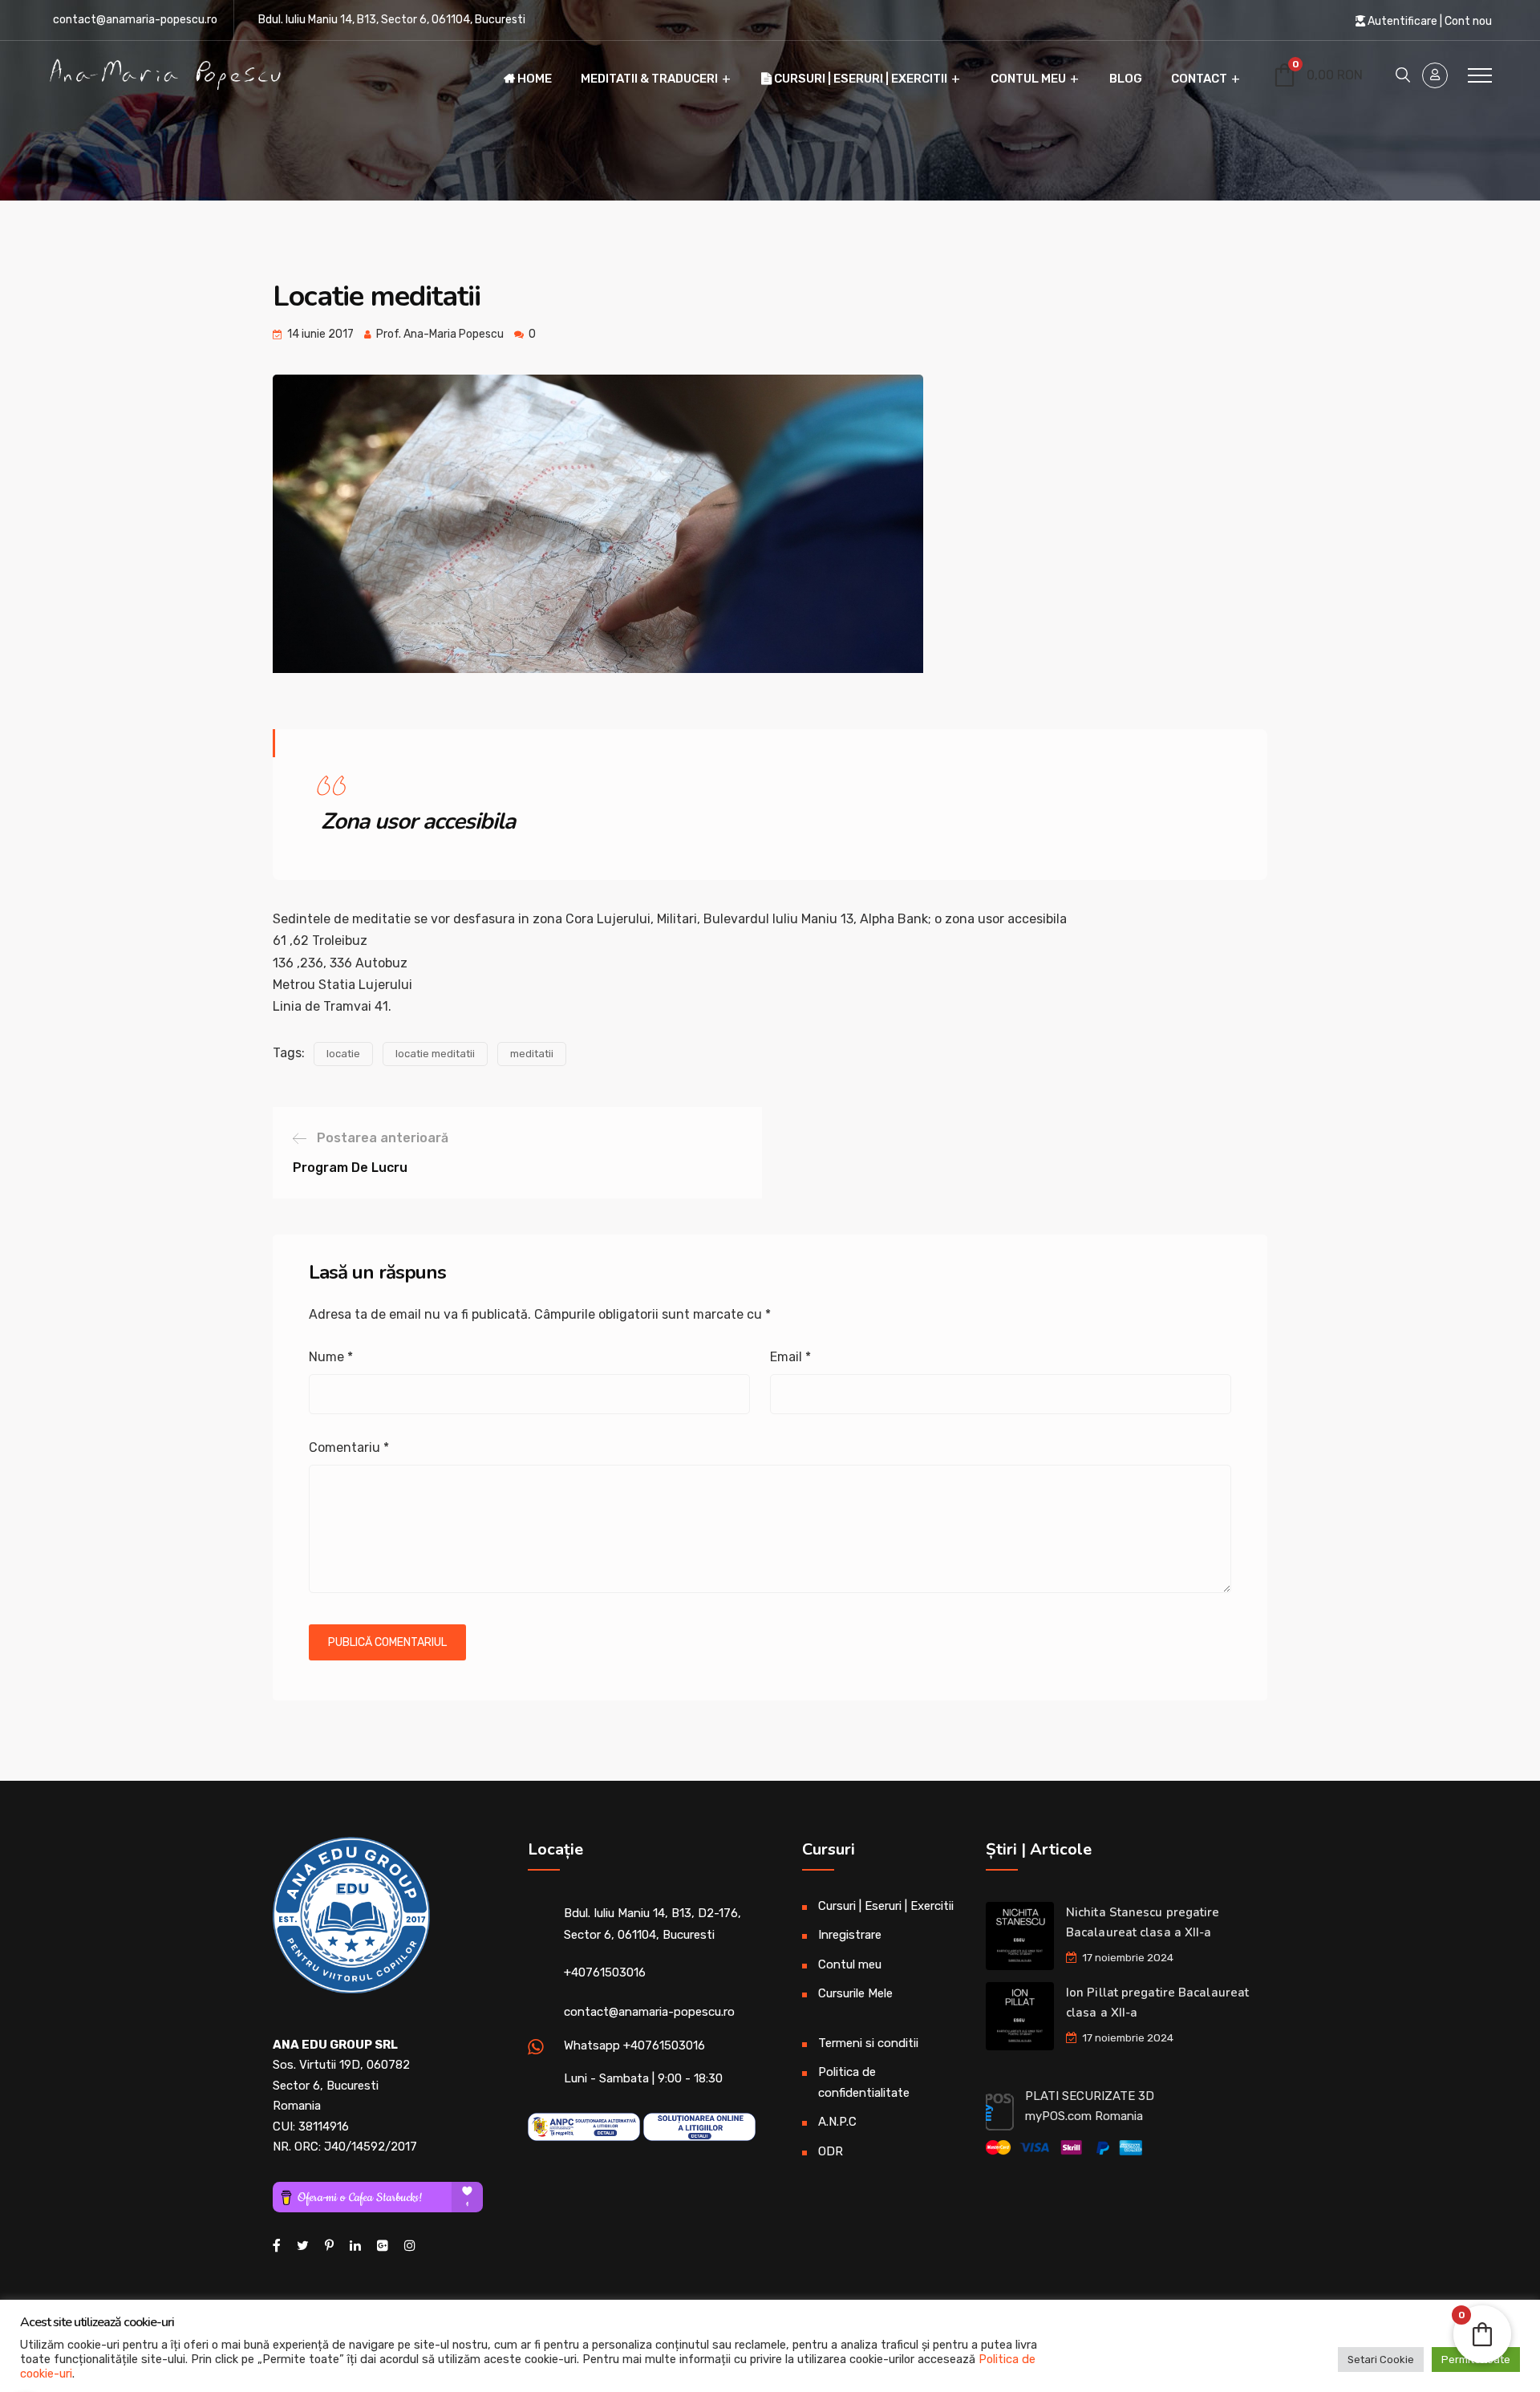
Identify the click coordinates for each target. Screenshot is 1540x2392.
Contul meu (1028, 79)
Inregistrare (850, 1935)
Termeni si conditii (868, 2043)
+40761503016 (605, 1972)
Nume (331, 1357)
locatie (343, 1054)
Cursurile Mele (855, 1993)
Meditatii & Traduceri (649, 79)
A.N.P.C (837, 2122)
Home (533, 79)
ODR (831, 2151)
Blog (1126, 79)
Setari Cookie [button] (1381, 2360)
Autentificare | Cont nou (1429, 21)
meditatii (532, 1054)
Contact (1199, 79)
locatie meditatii (435, 1054)
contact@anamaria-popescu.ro (135, 20)
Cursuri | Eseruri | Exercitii (859, 79)
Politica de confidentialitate (864, 2082)
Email (790, 1357)
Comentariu (349, 1447)
